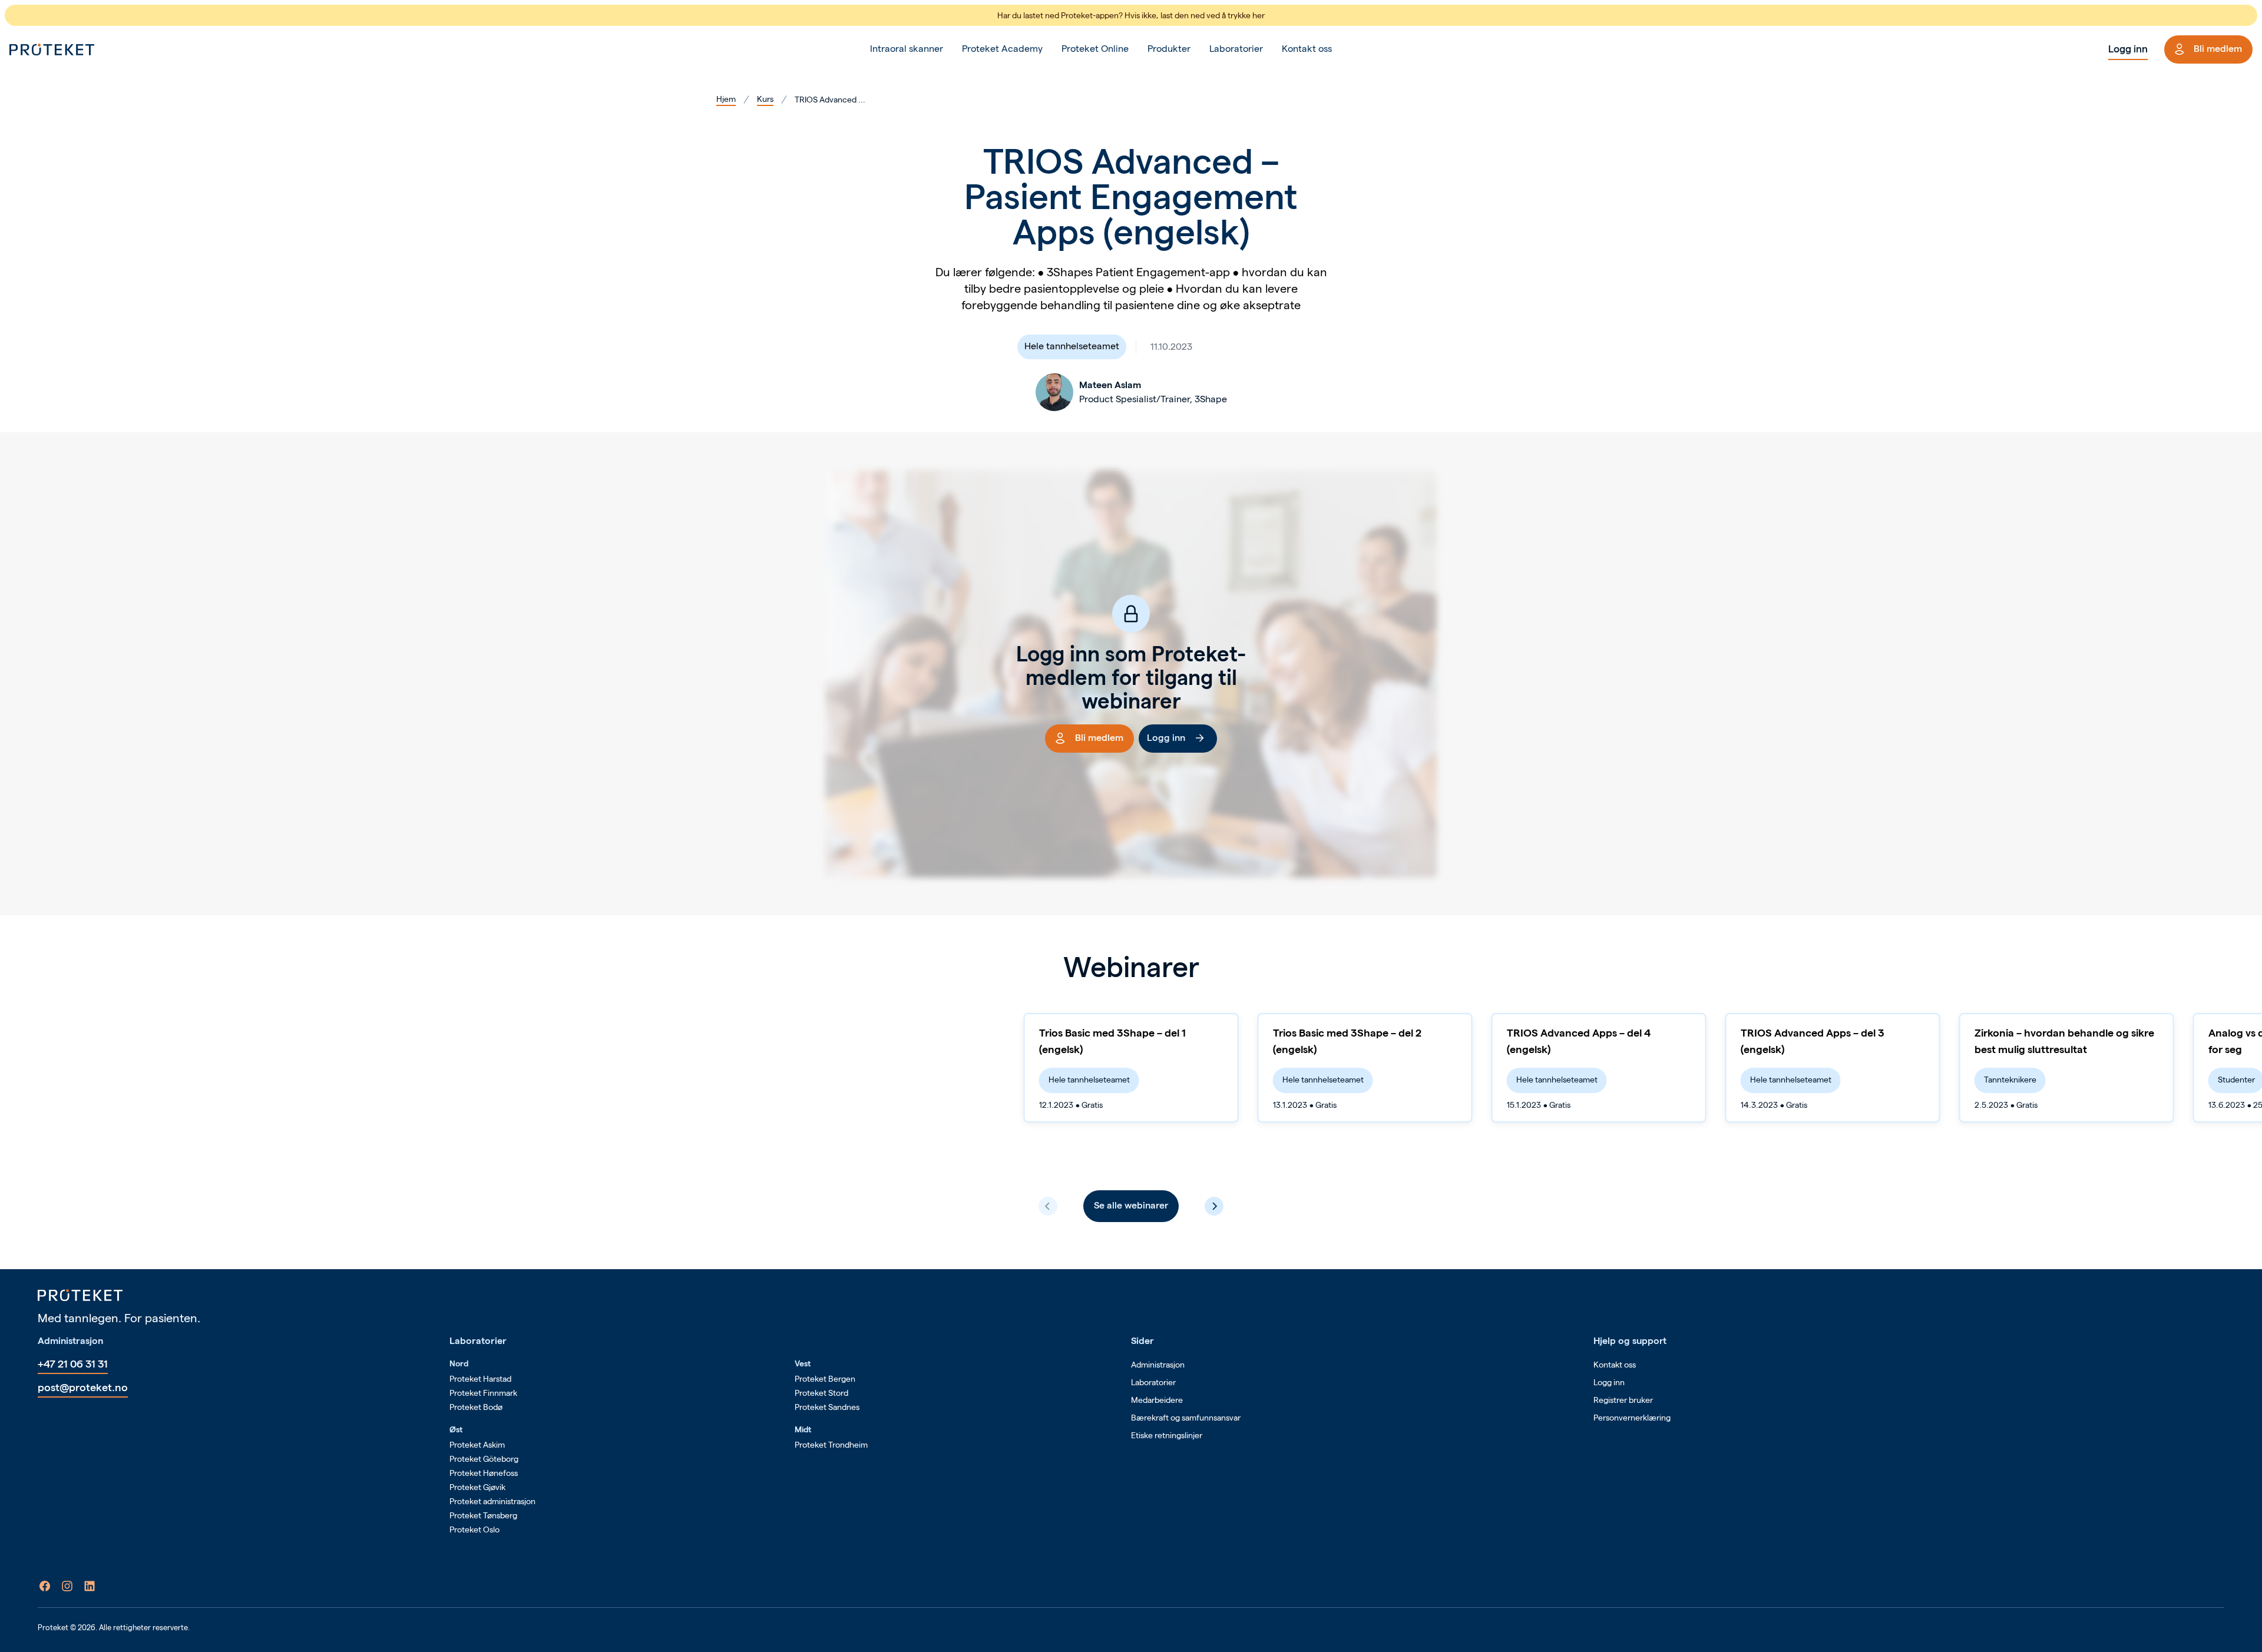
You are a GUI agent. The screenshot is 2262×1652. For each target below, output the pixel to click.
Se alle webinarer (1131, 1205)
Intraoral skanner (907, 49)
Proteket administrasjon (492, 1501)
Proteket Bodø (476, 1407)
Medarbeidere (1157, 1400)
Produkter (1169, 49)
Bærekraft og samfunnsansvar (1186, 1418)
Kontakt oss (1307, 49)
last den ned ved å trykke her (1213, 15)
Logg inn (2128, 49)
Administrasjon (1158, 1365)
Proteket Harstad (480, 1379)
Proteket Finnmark (483, 1393)
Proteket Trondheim (831, 1445)
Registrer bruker (1623, 1400)
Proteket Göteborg (484, 1459)
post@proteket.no (83, 1387)
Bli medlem (2218, 49)
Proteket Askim (477, 1445)
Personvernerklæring (1632, 1418)
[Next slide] (1214, 1206)
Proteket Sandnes (827, 1407)
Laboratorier (1236, 49)
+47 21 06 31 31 (73, 1364)
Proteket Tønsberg (483, 1515)
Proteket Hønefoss (484, 1473)
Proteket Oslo (474, 1529)
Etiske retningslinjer (1167, 1435)
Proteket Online (1095, 49)
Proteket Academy (1002, 49)
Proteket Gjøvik (477, 1487)
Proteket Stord (821, 1393)
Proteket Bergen (825, 1379)
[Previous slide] (1048, 1206)
